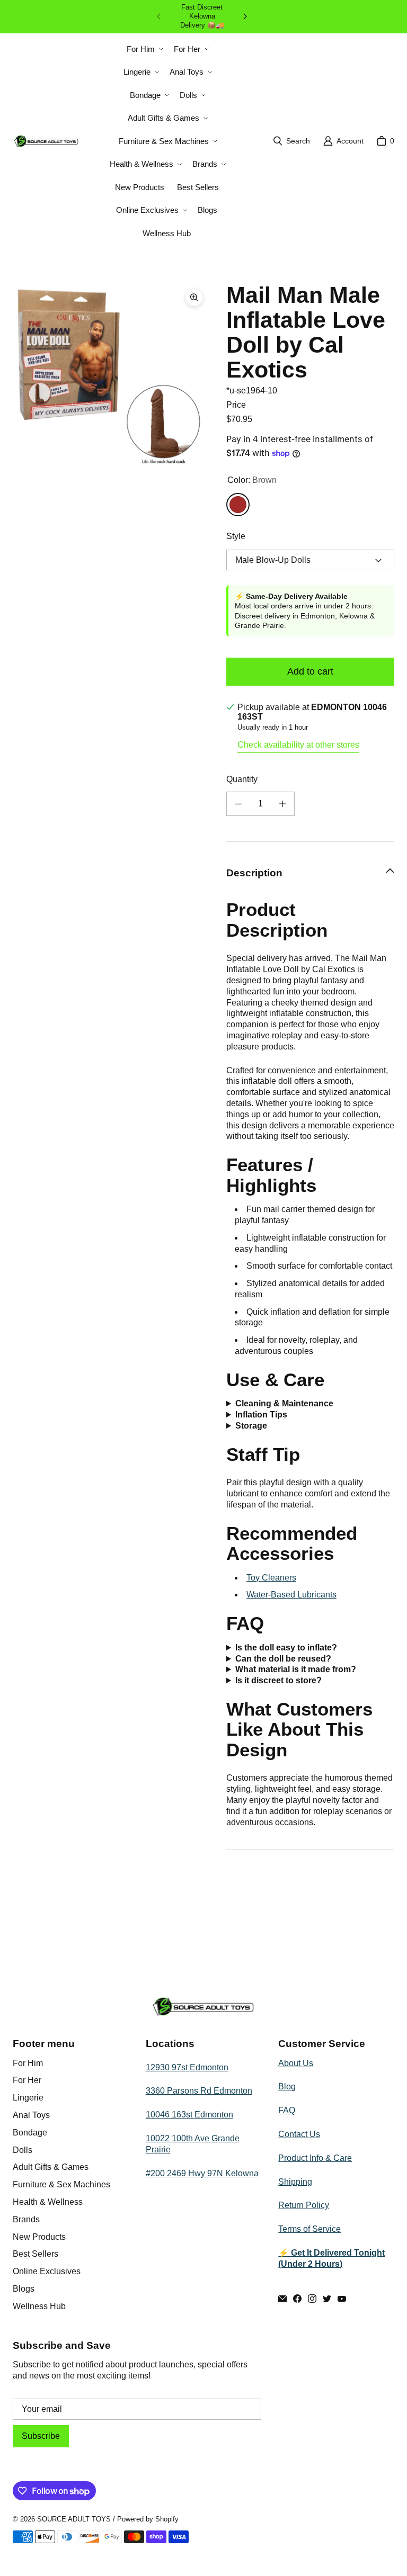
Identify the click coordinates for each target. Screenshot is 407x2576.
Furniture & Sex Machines (61, 2184)
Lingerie (28, 2098)
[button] (144, 49)
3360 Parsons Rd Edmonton (199, 2091)
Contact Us (299, 2134)
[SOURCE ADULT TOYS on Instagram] (312, 2299)
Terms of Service (309, 2229)
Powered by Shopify (148, 2519)
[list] (111, 381)
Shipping (295, 2182)
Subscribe (41, 2436)
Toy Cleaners (271, 1578)
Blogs (24, 2289)
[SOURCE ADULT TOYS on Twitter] (327, 2299)
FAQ (287, 2110)
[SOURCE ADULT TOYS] (46, 141)
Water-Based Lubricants (291, 1595)
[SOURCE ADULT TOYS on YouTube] (342, 2299)
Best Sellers (36, 2254)
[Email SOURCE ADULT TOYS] (282, 2299)
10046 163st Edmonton (189, 2115)
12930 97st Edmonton (187, 2067)
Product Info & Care (315, 2158)
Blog (287, 2086)
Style (236, 536)
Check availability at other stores (298, 745)
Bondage (30, 2133)
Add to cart (310, 671)
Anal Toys (31, 2115)
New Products (39, 2237)
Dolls (23, 2150)
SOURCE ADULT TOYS (74, 2519)
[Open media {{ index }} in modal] (111, 381)
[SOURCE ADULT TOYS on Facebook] (297, 2299)
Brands (26, 2219)
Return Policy (304, 2205)
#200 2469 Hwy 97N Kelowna (202, 2173)
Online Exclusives (47, 2271)
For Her (27, 2080)
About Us (296, 2063)
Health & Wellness (48, 2202)
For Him (28, 2063)
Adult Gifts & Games (51, 2167)
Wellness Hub (39, 2306)
